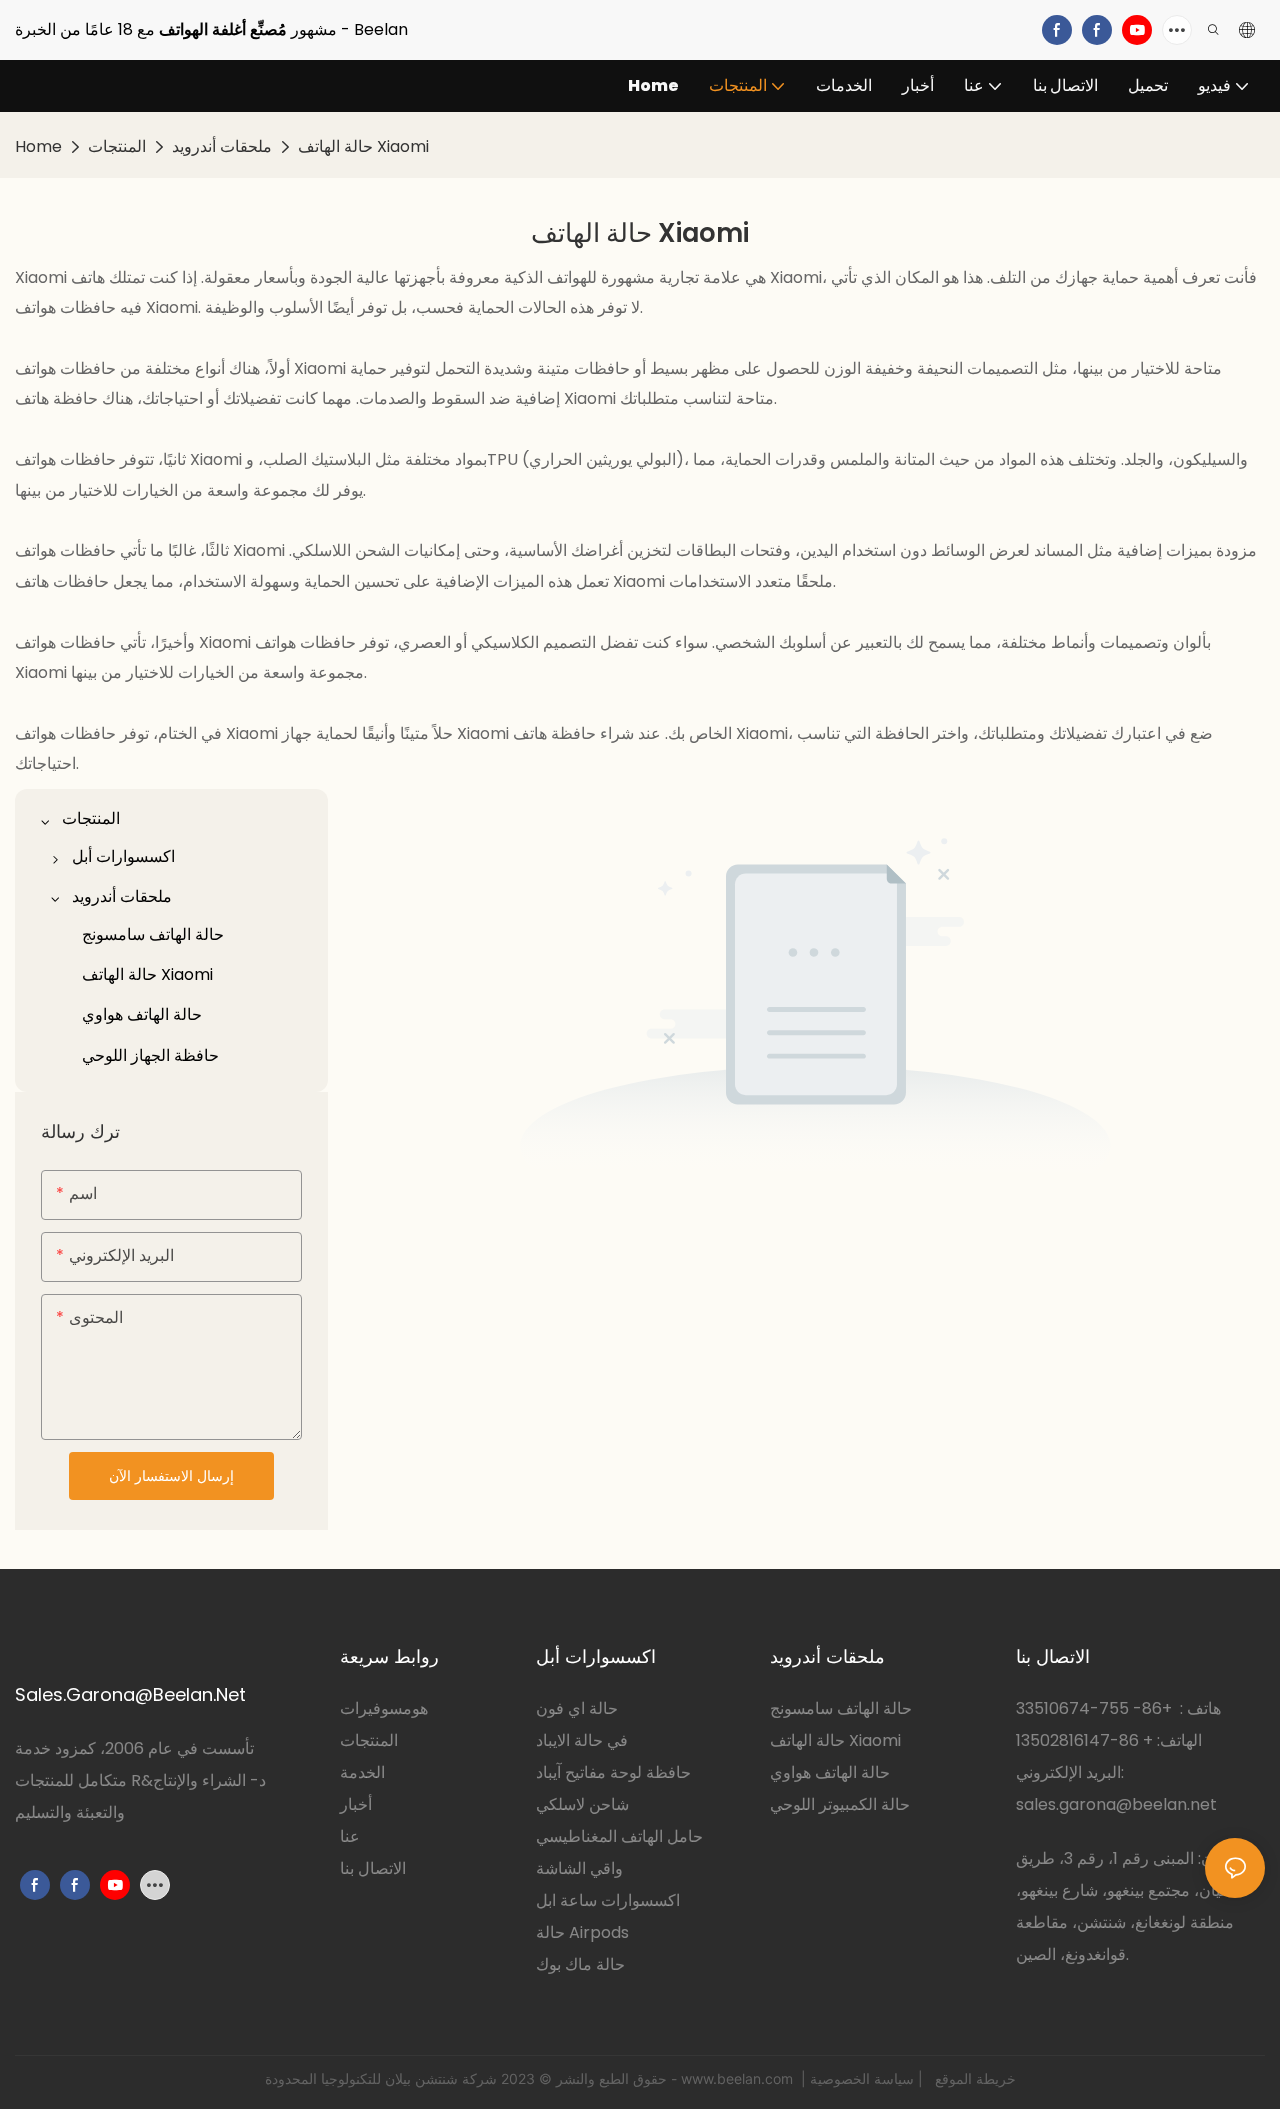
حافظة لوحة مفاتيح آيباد (613, 1772)
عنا (350, 1836)
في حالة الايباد (582, 1740)
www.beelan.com (739, 2078)
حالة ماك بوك (580, 1964)
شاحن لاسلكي (582, 1804)
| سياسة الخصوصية (868, 2078)
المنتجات (117, 146)
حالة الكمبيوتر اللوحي (840, 1804)
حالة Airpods (582, 1932)
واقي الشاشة (579, 1868)
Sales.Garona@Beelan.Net (130, 1694)
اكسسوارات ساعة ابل (608, 1900)
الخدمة (362, 1772)
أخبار (356, 1804)
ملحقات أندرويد (222, 146)
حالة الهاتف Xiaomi (363, 146)
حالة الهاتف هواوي (830, 1772)
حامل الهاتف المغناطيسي (619, 1836)
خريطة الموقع (973, 2078)
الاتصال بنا (373, 1868)
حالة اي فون (577, 1708)
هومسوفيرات (384, 1708)
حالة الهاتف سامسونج (841, 1708)
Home (38, 146)
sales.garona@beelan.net (1116, 1804)
